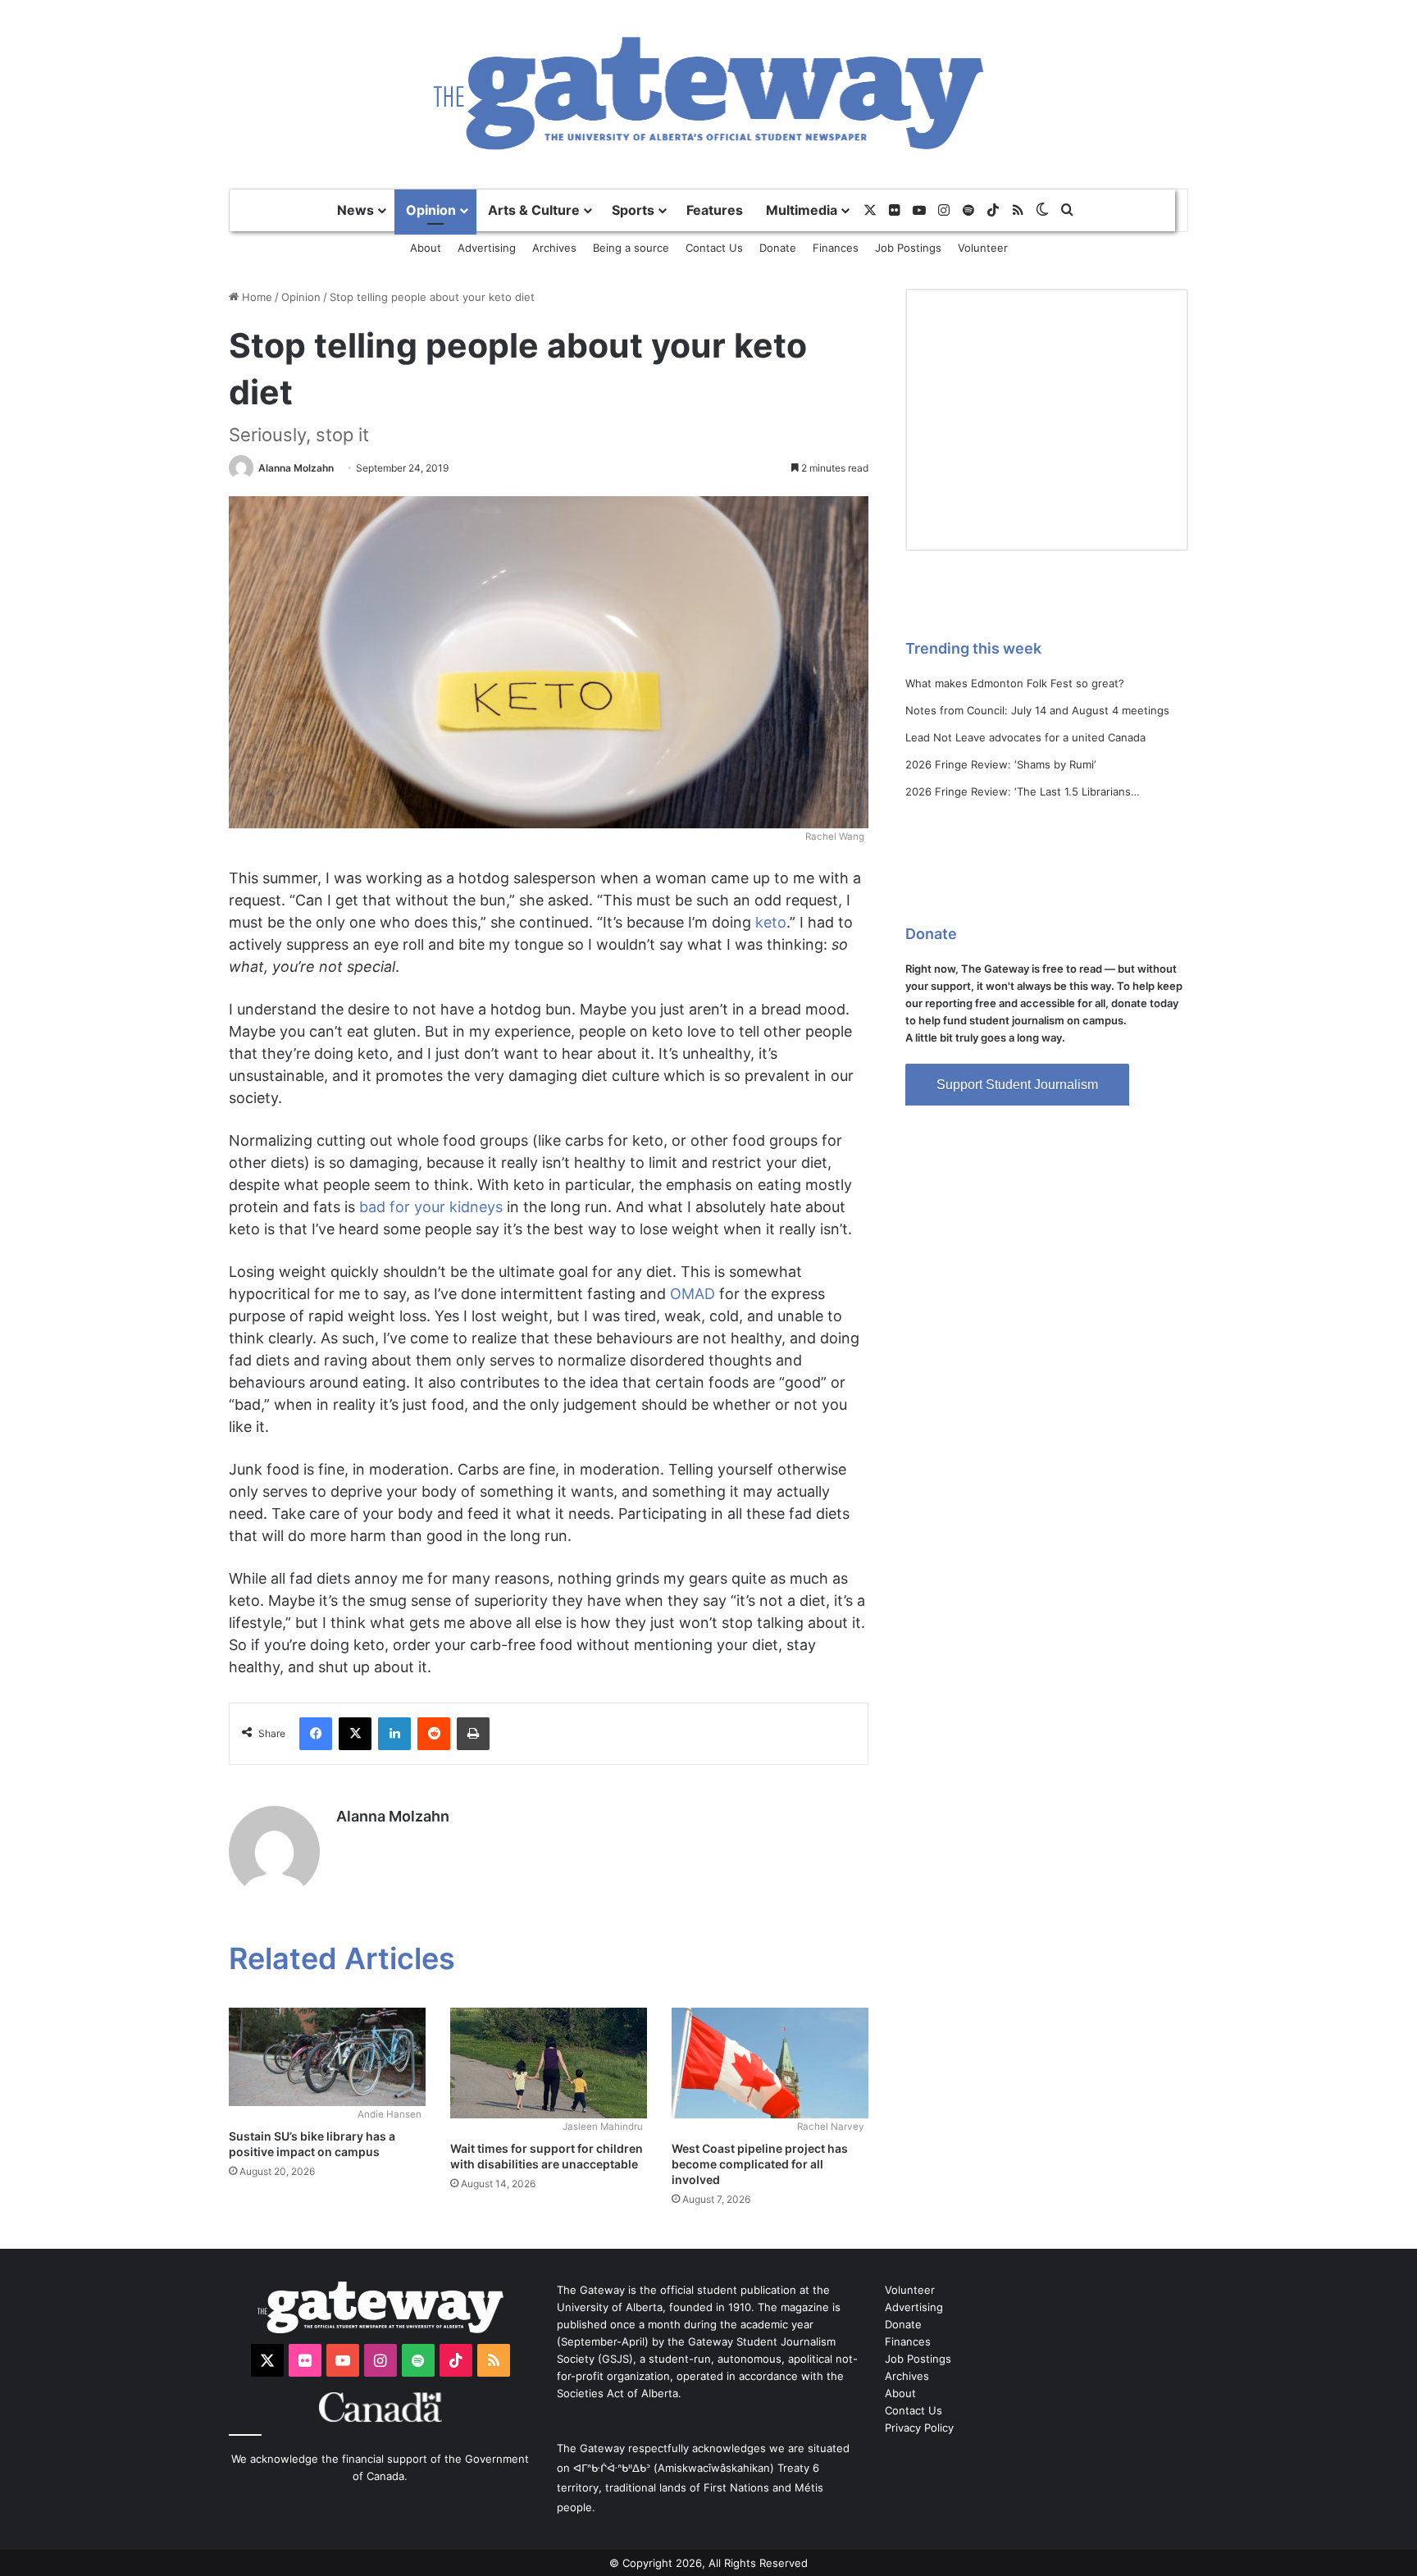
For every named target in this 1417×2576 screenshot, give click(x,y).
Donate (778, 248)
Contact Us (714, 248)
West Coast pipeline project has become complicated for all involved (760, 2164)
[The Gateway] (709, 93)
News (355, 210)
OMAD (693, 1294)
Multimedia (802, 210)
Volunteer (983, 248)
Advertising (487, 248)
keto (771, 922)
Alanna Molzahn (296, 468)
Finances (836, 248)
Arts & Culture (534, 210)
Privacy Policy (919, 2428)
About (426, 248)
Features (715, 210)
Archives (554, 248)
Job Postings (908, 248)
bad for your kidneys (431, 1207)
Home (255, 297)
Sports (633, 210)
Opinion (431, 210)
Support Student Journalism (1017, 1085)
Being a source (631, 248)
